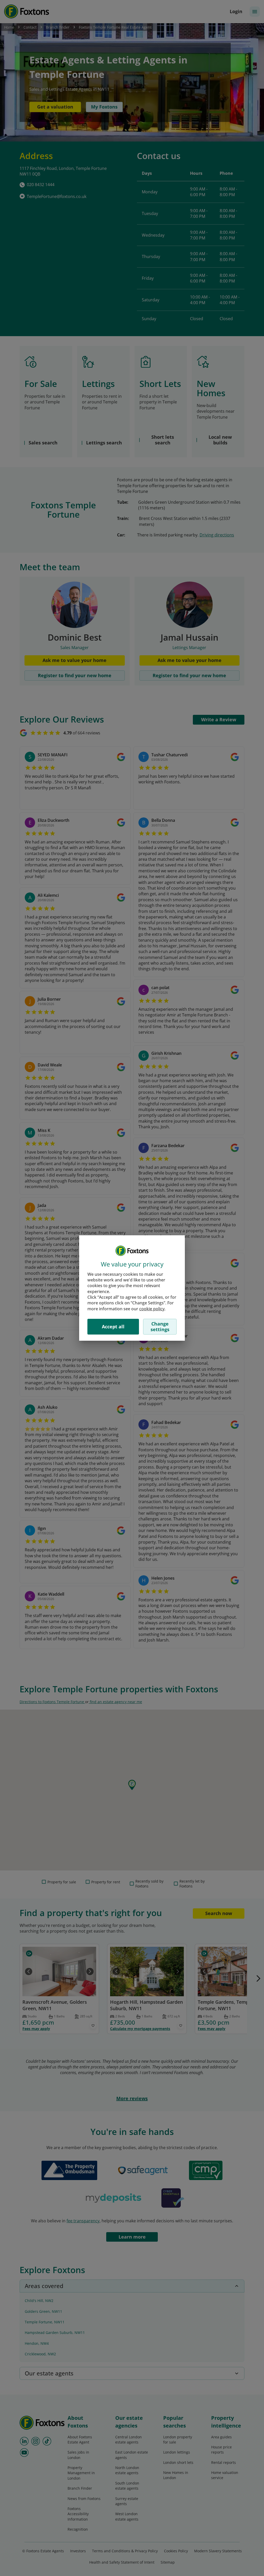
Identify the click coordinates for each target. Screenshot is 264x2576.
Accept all (113, 1327)
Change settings (160, 1327)
